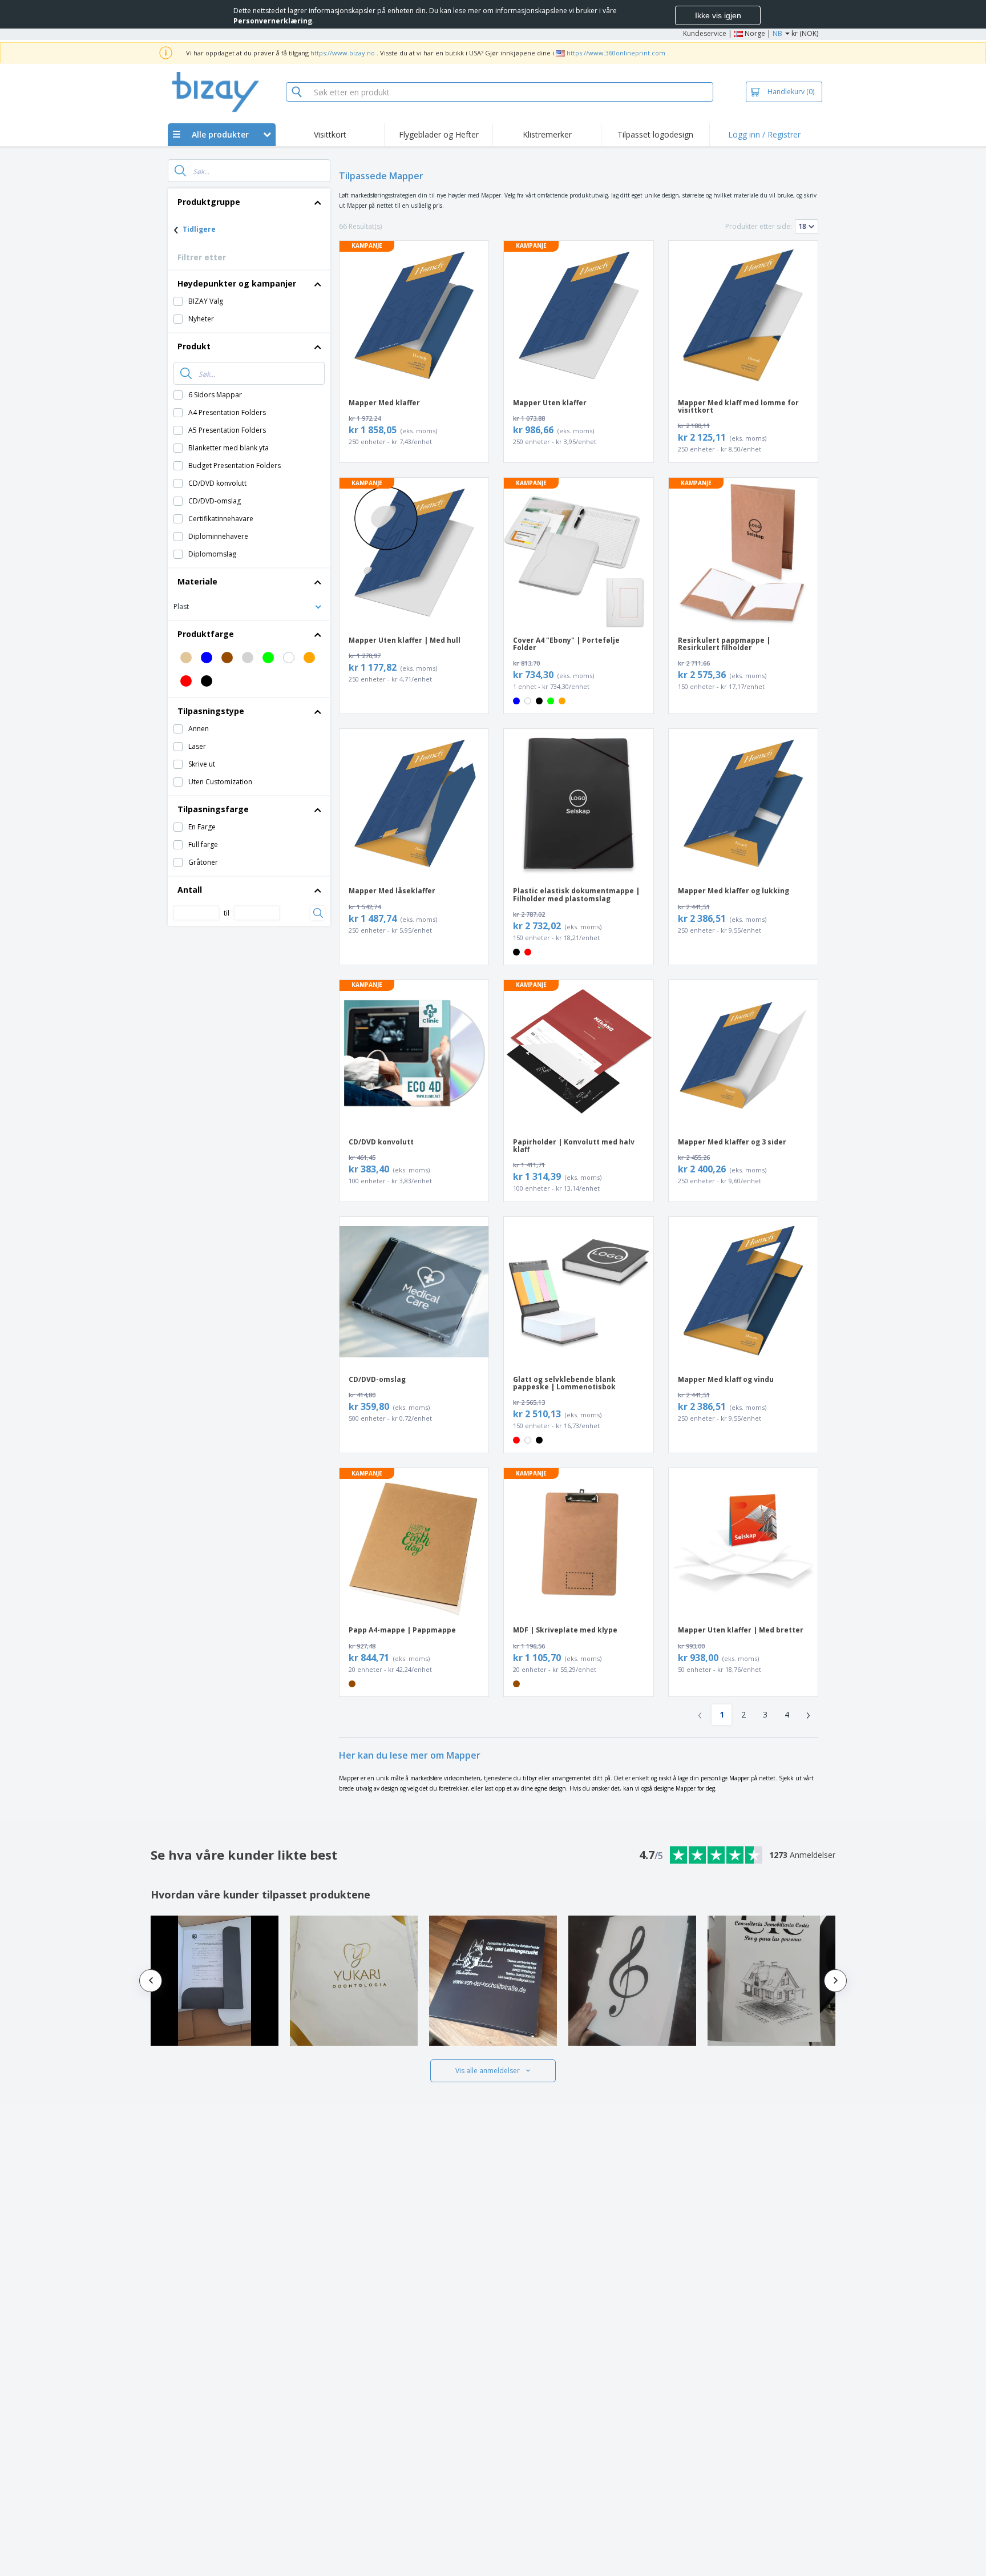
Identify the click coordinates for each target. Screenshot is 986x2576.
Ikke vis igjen (718, 15)
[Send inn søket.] (180, 171)
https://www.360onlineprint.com (616, 53)
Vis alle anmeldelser (488, 2071)
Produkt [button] (194, 346)
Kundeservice (705, 33)
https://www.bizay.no (343, 53)
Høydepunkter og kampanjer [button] (237, 283)
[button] (249, 606)
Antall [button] (190, 890)
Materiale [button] (197, 581)
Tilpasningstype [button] (211, 711)
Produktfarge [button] (206, 634)
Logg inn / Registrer (764, 134)
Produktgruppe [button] (209, 202)
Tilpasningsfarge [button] (213, 809)
